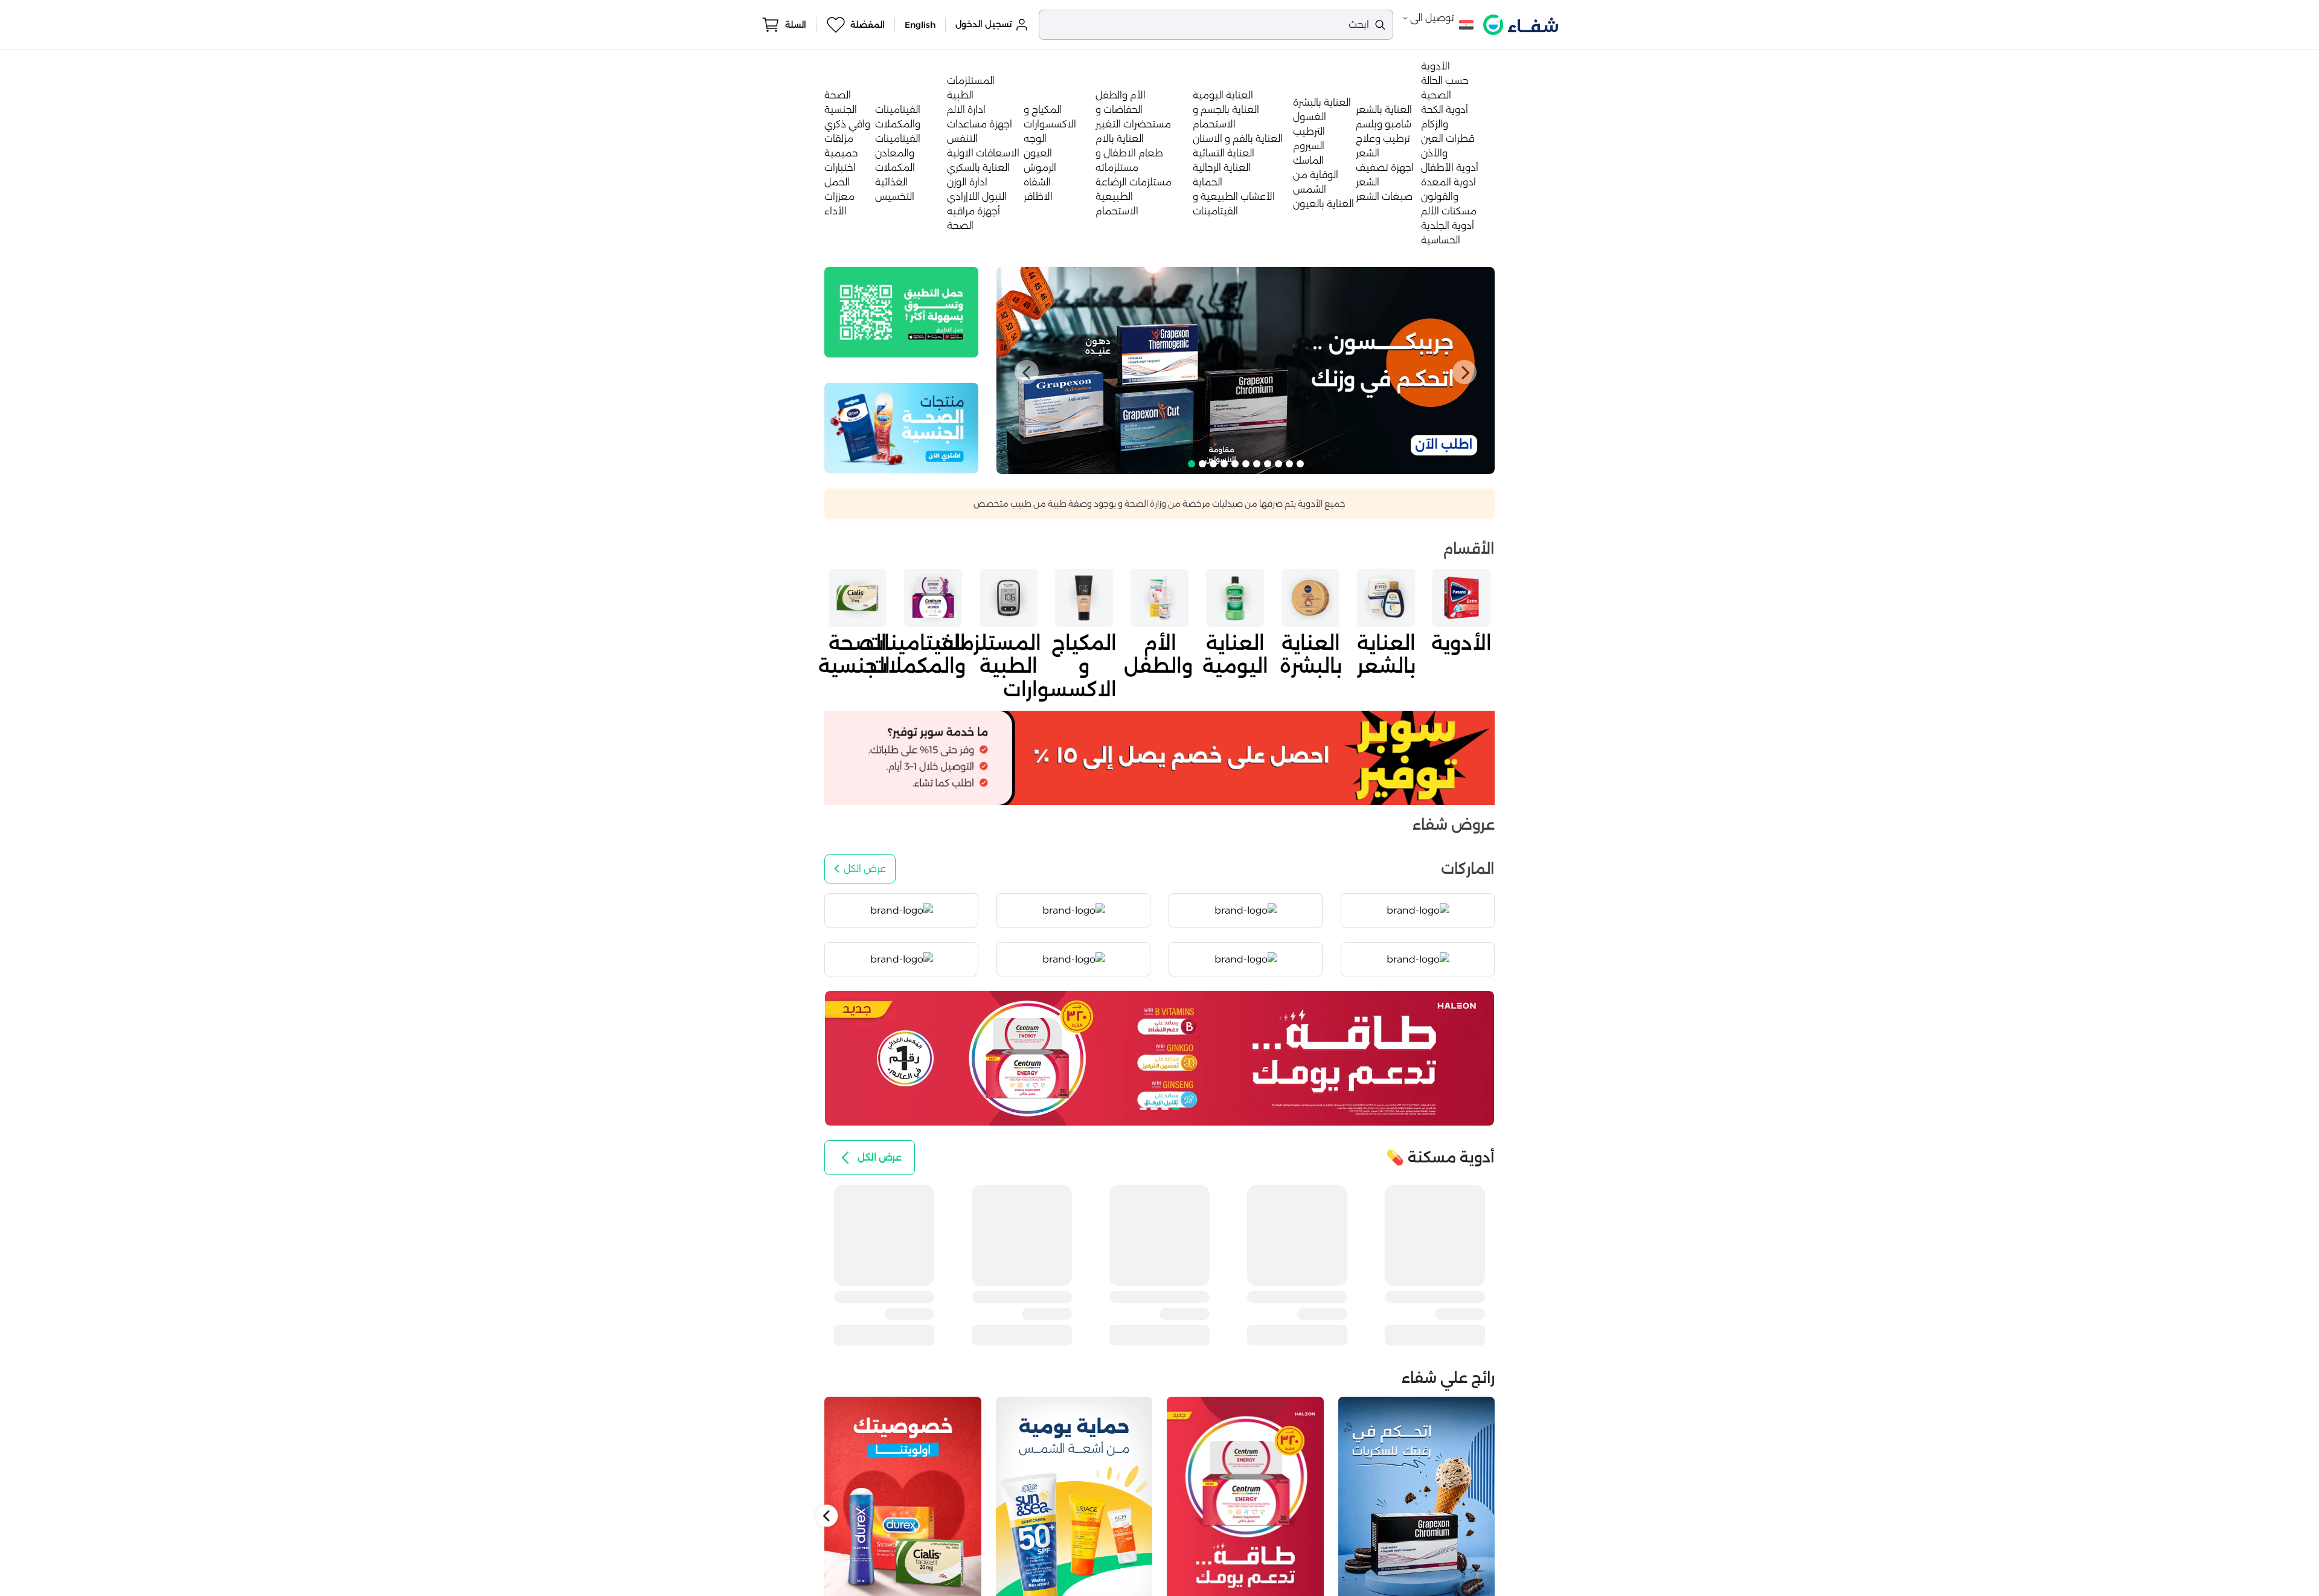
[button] (1027, 372)
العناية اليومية (1223, 95)
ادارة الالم (966, 110)
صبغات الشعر (1384, 197)
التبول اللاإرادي (977, 197)
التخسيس (895, 197)
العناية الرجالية (1222, 168)
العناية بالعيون (1323, 204)
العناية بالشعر (1384, 110)
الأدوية (1435, 66)
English (920, 25)
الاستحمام (1117, 211)
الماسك (1308, 160)
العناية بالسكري (978, 168)
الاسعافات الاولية (983, 153)
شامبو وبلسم (1384, 124)
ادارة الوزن (967, 182)
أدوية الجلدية (1448, 226)
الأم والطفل (1121, 95)
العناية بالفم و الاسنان (1238, 139)
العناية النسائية (1224, 153)
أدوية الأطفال (1450, 168)
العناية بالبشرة (1322, 102)
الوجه (1035, 139)
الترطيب (1309, 131)
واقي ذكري (847, 124)
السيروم (1309, 146)
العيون (1038, 153)
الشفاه (1037, 182)
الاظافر (1038, 197)
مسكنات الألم (1449, 211)
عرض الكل (865, 869)
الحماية (1208, 182)
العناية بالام (1120, 139)
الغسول (1310, 117)
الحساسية (1441, 240)
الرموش (1040, 168)
